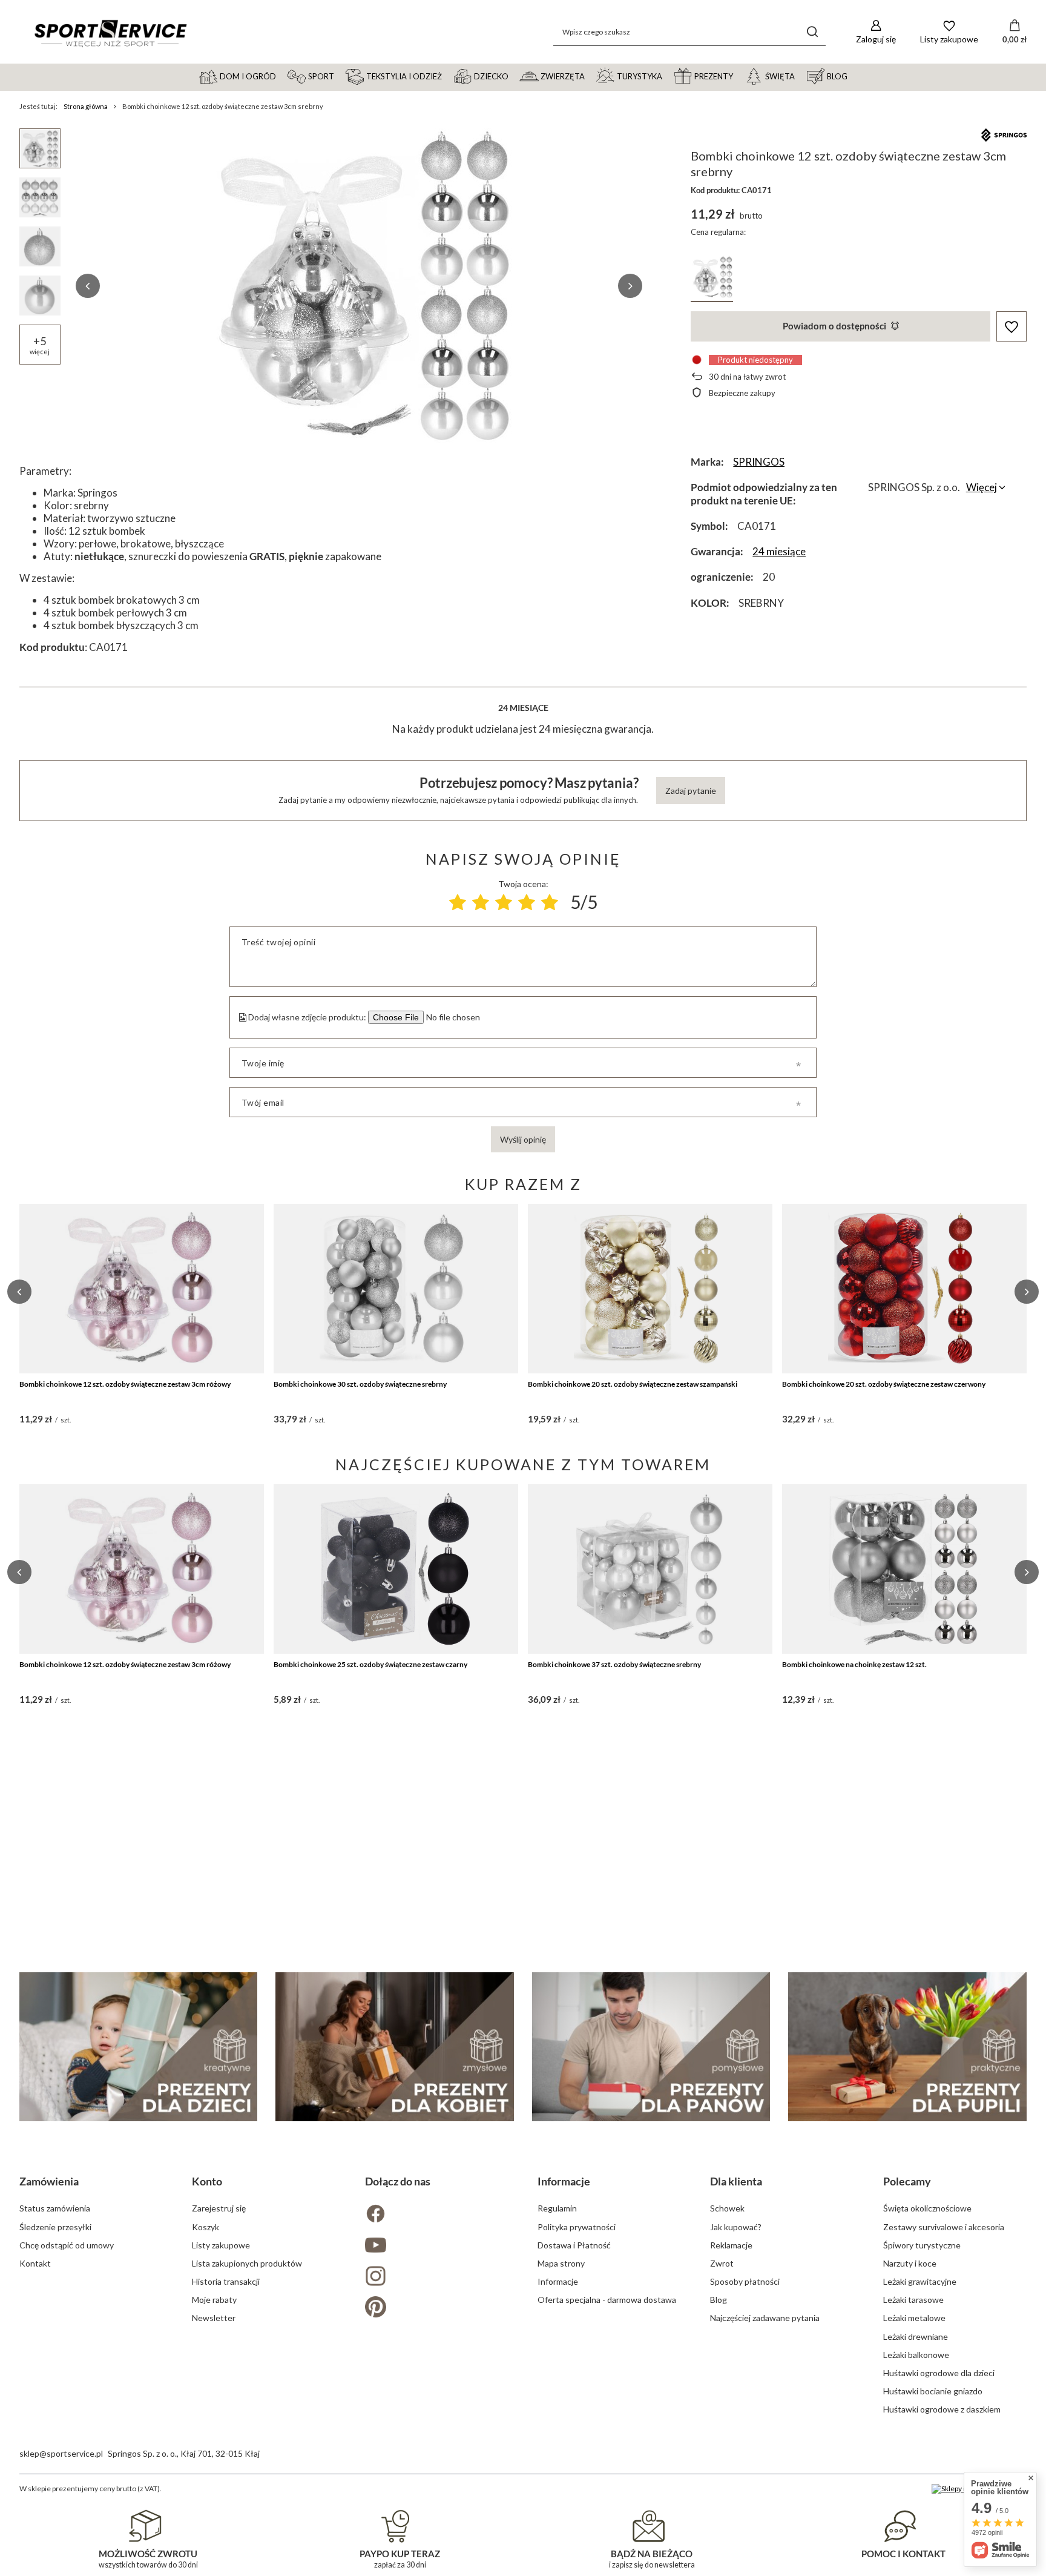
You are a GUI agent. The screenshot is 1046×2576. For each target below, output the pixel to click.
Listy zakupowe (221, 2245)
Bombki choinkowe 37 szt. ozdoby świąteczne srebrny (614, 1664)
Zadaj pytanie (691, 791)
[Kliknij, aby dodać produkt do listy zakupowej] (1011, 327)
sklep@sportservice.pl (61, 2453)
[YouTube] (437, 2246)
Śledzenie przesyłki (55, 2227)
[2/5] (481, 902)
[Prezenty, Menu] (738, 76)
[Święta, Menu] (800, 76)
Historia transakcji (226, 2281)
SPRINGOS (759, 462)
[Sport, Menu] (340, 76)
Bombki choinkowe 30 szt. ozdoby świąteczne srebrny (360, 1384)
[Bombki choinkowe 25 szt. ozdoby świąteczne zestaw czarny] (396, 1569)
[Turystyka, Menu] (668, 76)
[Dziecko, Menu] (514, 76)
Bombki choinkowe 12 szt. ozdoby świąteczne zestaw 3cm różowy (125, 1384)
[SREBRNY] (712, 279)
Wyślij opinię (523, 1139)
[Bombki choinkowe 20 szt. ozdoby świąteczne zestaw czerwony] (904, 1289)
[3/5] (504, 902)
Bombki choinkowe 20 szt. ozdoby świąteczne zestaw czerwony (884, 1384)
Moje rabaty (214, 2300)
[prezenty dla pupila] (907, 2047)
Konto (207, 2181)
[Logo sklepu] (110, 32)
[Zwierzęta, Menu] (590, 76)
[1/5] (458, 902)
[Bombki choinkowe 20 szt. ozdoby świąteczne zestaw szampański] (650, 1289)
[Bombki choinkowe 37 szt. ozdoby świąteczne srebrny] (650, 1569)
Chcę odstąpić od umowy (67, 2245)
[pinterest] (437, 2308)
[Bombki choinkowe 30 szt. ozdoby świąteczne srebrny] (396, 1289)
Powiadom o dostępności (834, 326)
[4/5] (527, 902)
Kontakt (35, 2263)
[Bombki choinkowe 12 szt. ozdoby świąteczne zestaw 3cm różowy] (142, 1289)
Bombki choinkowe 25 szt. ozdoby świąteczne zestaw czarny (370, 1664)
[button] (88, 286)
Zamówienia (49, 2181)
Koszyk (206, 2227)
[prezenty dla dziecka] (139, 2047)
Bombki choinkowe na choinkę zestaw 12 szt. (854, 1664)
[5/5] (550, 902)
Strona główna (86, 106)
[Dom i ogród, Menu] (281, 76)
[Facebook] (437, 2215)
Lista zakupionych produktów (247, 2263)
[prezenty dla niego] (651, 2047)
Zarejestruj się (219, 2208)
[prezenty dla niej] (395, 2047)
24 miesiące (779, 551)
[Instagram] (437, 2277)
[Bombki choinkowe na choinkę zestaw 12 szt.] (904, 1569)
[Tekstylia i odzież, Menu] (447, 76)
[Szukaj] (812, 32)
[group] (359, 286)
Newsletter (214, 2318)
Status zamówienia (55, 2208)
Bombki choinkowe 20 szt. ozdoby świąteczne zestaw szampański (633, 1384)
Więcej (982, 487)
